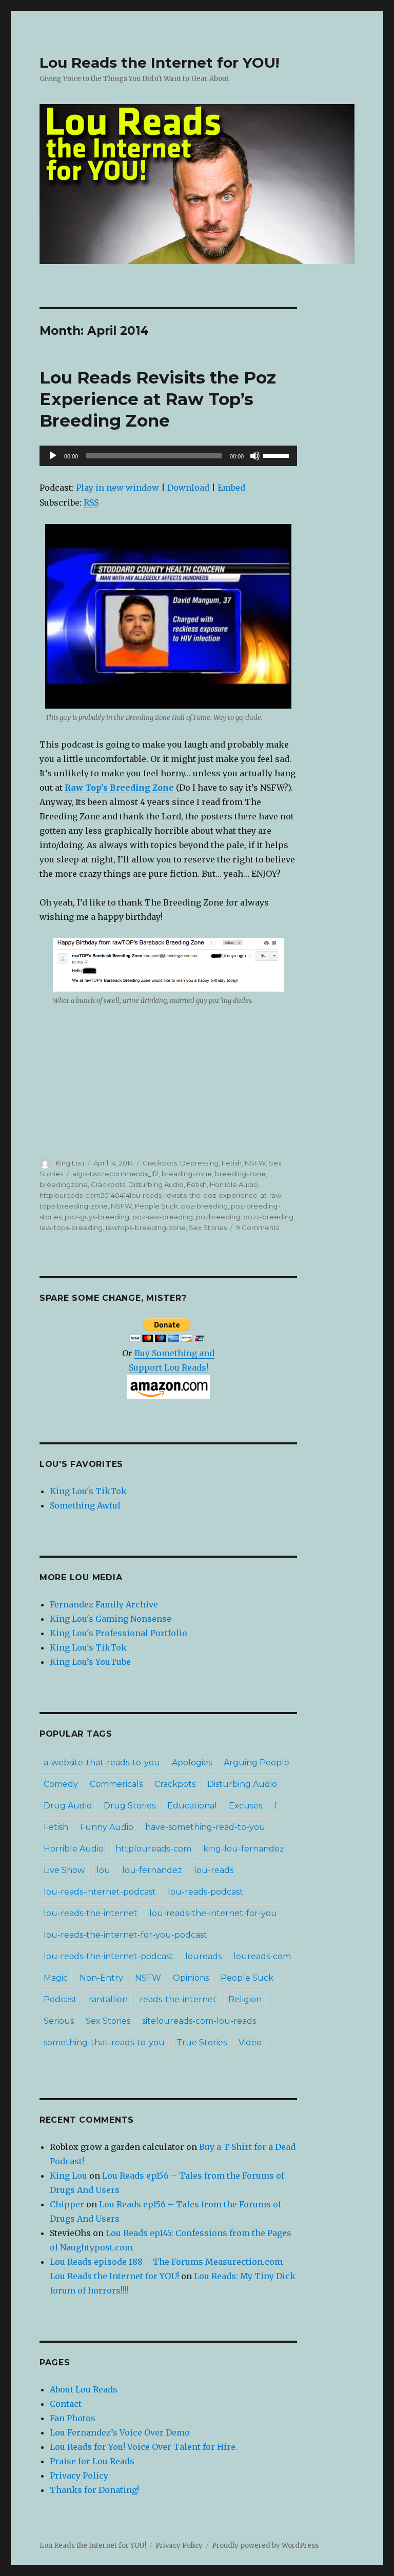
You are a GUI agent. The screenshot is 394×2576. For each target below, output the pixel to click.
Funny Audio (107, 1827)
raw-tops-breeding (71, 1227)
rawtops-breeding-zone (146, 1227)
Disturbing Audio (156, 1184)
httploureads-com (153, 1849)
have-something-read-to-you (205, 1827)
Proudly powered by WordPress (265, 2545)
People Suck (156, 1206)
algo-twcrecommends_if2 (115, 1174)
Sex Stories (208, 1227)
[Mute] (255, 456)
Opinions (191, 1978)
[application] (169, 456)
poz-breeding (204, 1206)
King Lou (70, 1163)
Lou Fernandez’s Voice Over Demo (120, 2432)
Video (250, 2042)
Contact (66, 2404)
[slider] (278, 455)
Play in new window (117, 488)
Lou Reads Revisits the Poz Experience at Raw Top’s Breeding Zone (158, 399)
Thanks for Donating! (94, 2490)
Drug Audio (68, 1806)
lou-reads (214, 1870)
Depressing (199, 1163)
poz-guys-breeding (97, 1217)
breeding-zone (240, 1174)
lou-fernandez (152, 1870)
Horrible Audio (234, 1184)
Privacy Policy (79, 2476)
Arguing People (257, 1763)
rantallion (108, 1999)
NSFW (255, 1163)
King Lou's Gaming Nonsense (111, 1619)
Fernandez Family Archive (104, 1604)
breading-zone (187, 1174)
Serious (59, 2021)
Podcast (60, 1999)
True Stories (202, 2042)
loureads (203, 1956)
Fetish (232, 1163)
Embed (231, 488)
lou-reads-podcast (205, 1892)
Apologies (192, 1763)
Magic (56, 1978)
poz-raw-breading (163, 1217)
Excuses (245, 1806)
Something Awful (85, 1505)
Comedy (61, 1784)
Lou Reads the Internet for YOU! (159, 63)
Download (188, 488)
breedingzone (64, 1184)
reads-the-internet (178, 1999)
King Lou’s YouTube (90, 1662)
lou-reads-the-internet (91, 1913)
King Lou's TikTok (88, 1491)
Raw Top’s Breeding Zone (119, 788)
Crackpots (160, 1163)
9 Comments (258, 1227)
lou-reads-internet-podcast (100, 1892)
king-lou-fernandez (244, 1849)
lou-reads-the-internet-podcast (109, 1956)
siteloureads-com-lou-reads (199, 2021)
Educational (192, 1806)
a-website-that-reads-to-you (102, 1763)
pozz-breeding (268, 1217)
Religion (245, 1999)
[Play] (53, 456)
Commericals (116, 1784)
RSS (91, 502)
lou (103, 1870)
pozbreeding (218, 1217)
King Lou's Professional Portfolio (119, 1633)
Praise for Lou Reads (92, 2461)
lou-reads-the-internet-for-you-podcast (125, 1935)
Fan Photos (73, 2418)
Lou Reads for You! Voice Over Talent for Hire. (144, 2447)
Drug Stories (130, 1806)
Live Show (64, 1870)
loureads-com (262, 1956)
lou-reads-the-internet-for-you (213, 1913)
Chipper (67, 2204)
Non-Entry (101, 1978)
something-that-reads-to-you (104, 2042)
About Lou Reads (84, 2389)
